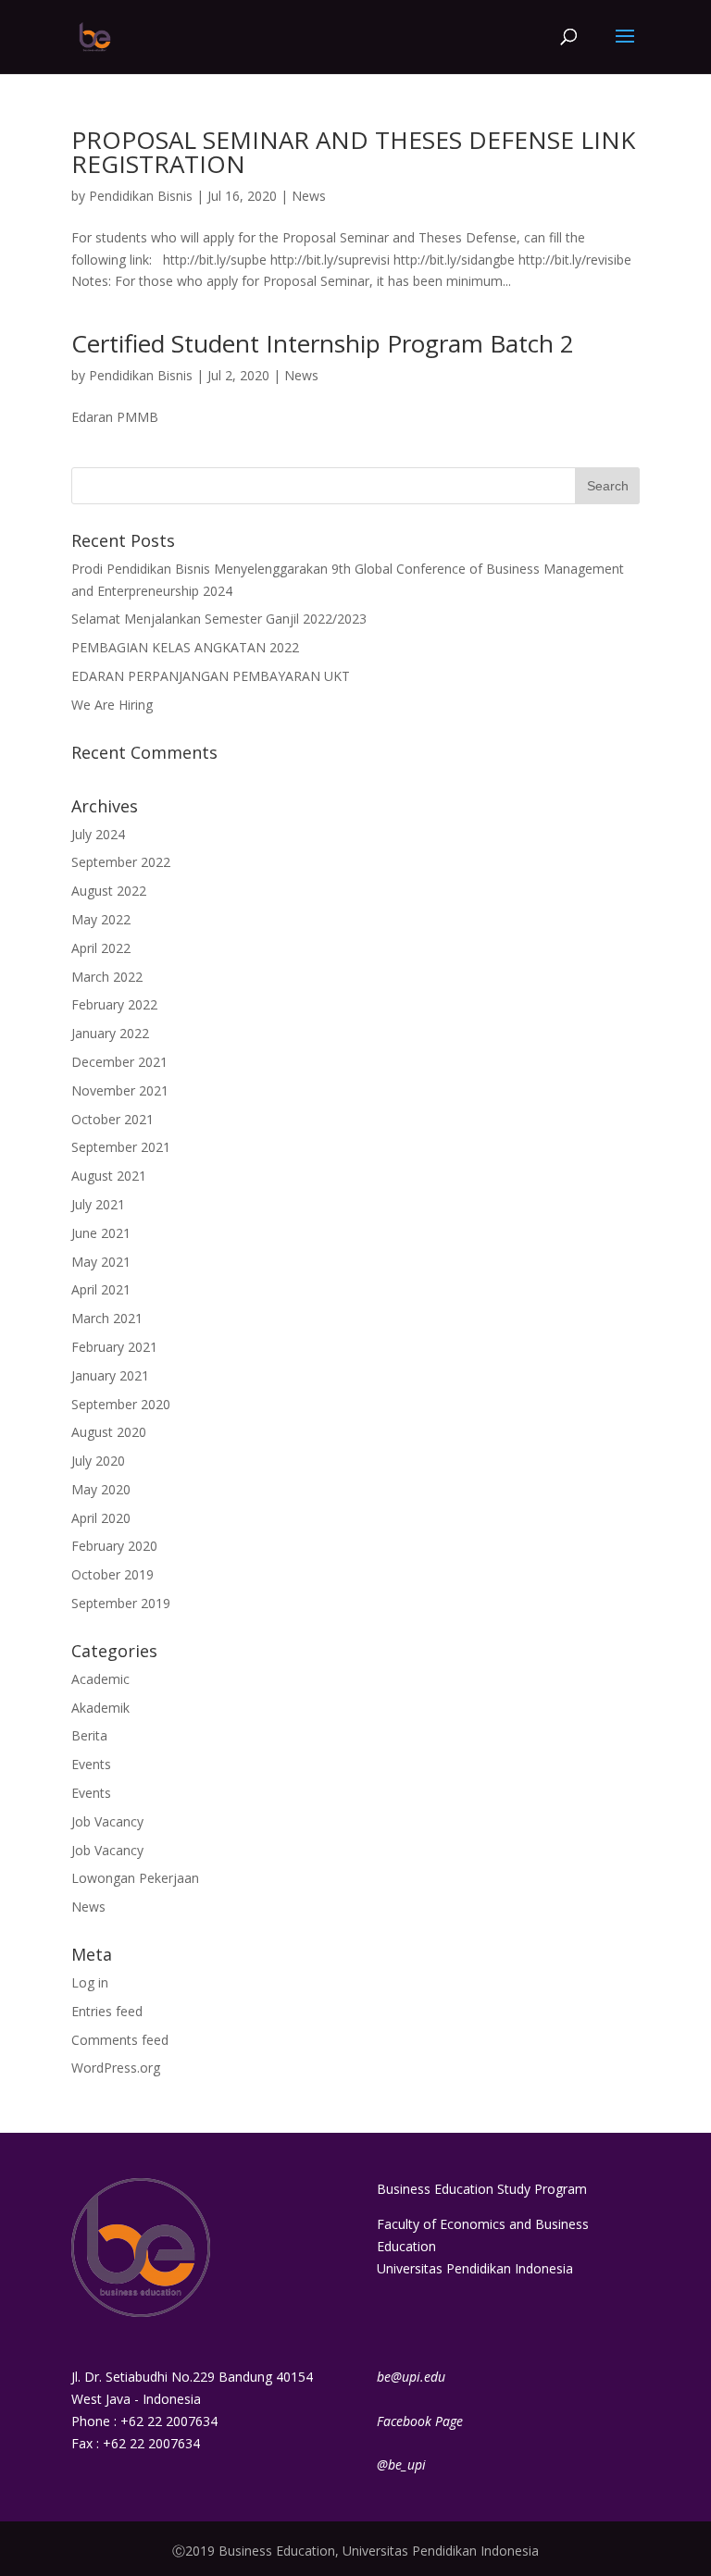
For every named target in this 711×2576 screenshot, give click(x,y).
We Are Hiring (112, 705)
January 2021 (110, 1375)
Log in (90, 1982)
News (309, 196)
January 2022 (110, 1033)
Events (91, 1764)
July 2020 (98, 1461)
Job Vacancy (107, 1821)
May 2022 (101, 919)
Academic (100, 1679)
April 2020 (101, 1518)
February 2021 (114, 1347)
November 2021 (120, 1090)
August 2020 (109, 1432)
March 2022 (107, 977)
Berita (89, 1735)
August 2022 (109, 891)
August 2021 (109, 1176)
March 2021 (107, 1318)
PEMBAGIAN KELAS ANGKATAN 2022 (185, 647)
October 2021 (112, 1119)
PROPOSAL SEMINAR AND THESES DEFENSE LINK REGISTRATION (353, 152)
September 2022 (121, 862)
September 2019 (121, 1603)
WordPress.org (116, 2068)
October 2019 (112, 1574)
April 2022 (101, 948)
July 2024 (98, 834)
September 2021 (121, 1147)
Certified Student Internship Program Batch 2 (323, 343)
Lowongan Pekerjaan (135, 1878)
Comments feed (120, 2040)
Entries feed (107, 2011)
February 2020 (114, 1546)
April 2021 (101, 1289)
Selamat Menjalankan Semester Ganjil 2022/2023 (219, 619)
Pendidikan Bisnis (141, 196)
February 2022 (114, 1004)
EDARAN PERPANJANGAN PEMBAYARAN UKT (211, 676)
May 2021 (101, 1262)
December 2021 (119, 1062)
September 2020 (121, 1404)
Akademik (100, 1708)
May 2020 (101, 1489)
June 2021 (101, 1233)
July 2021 (98, 1204)
